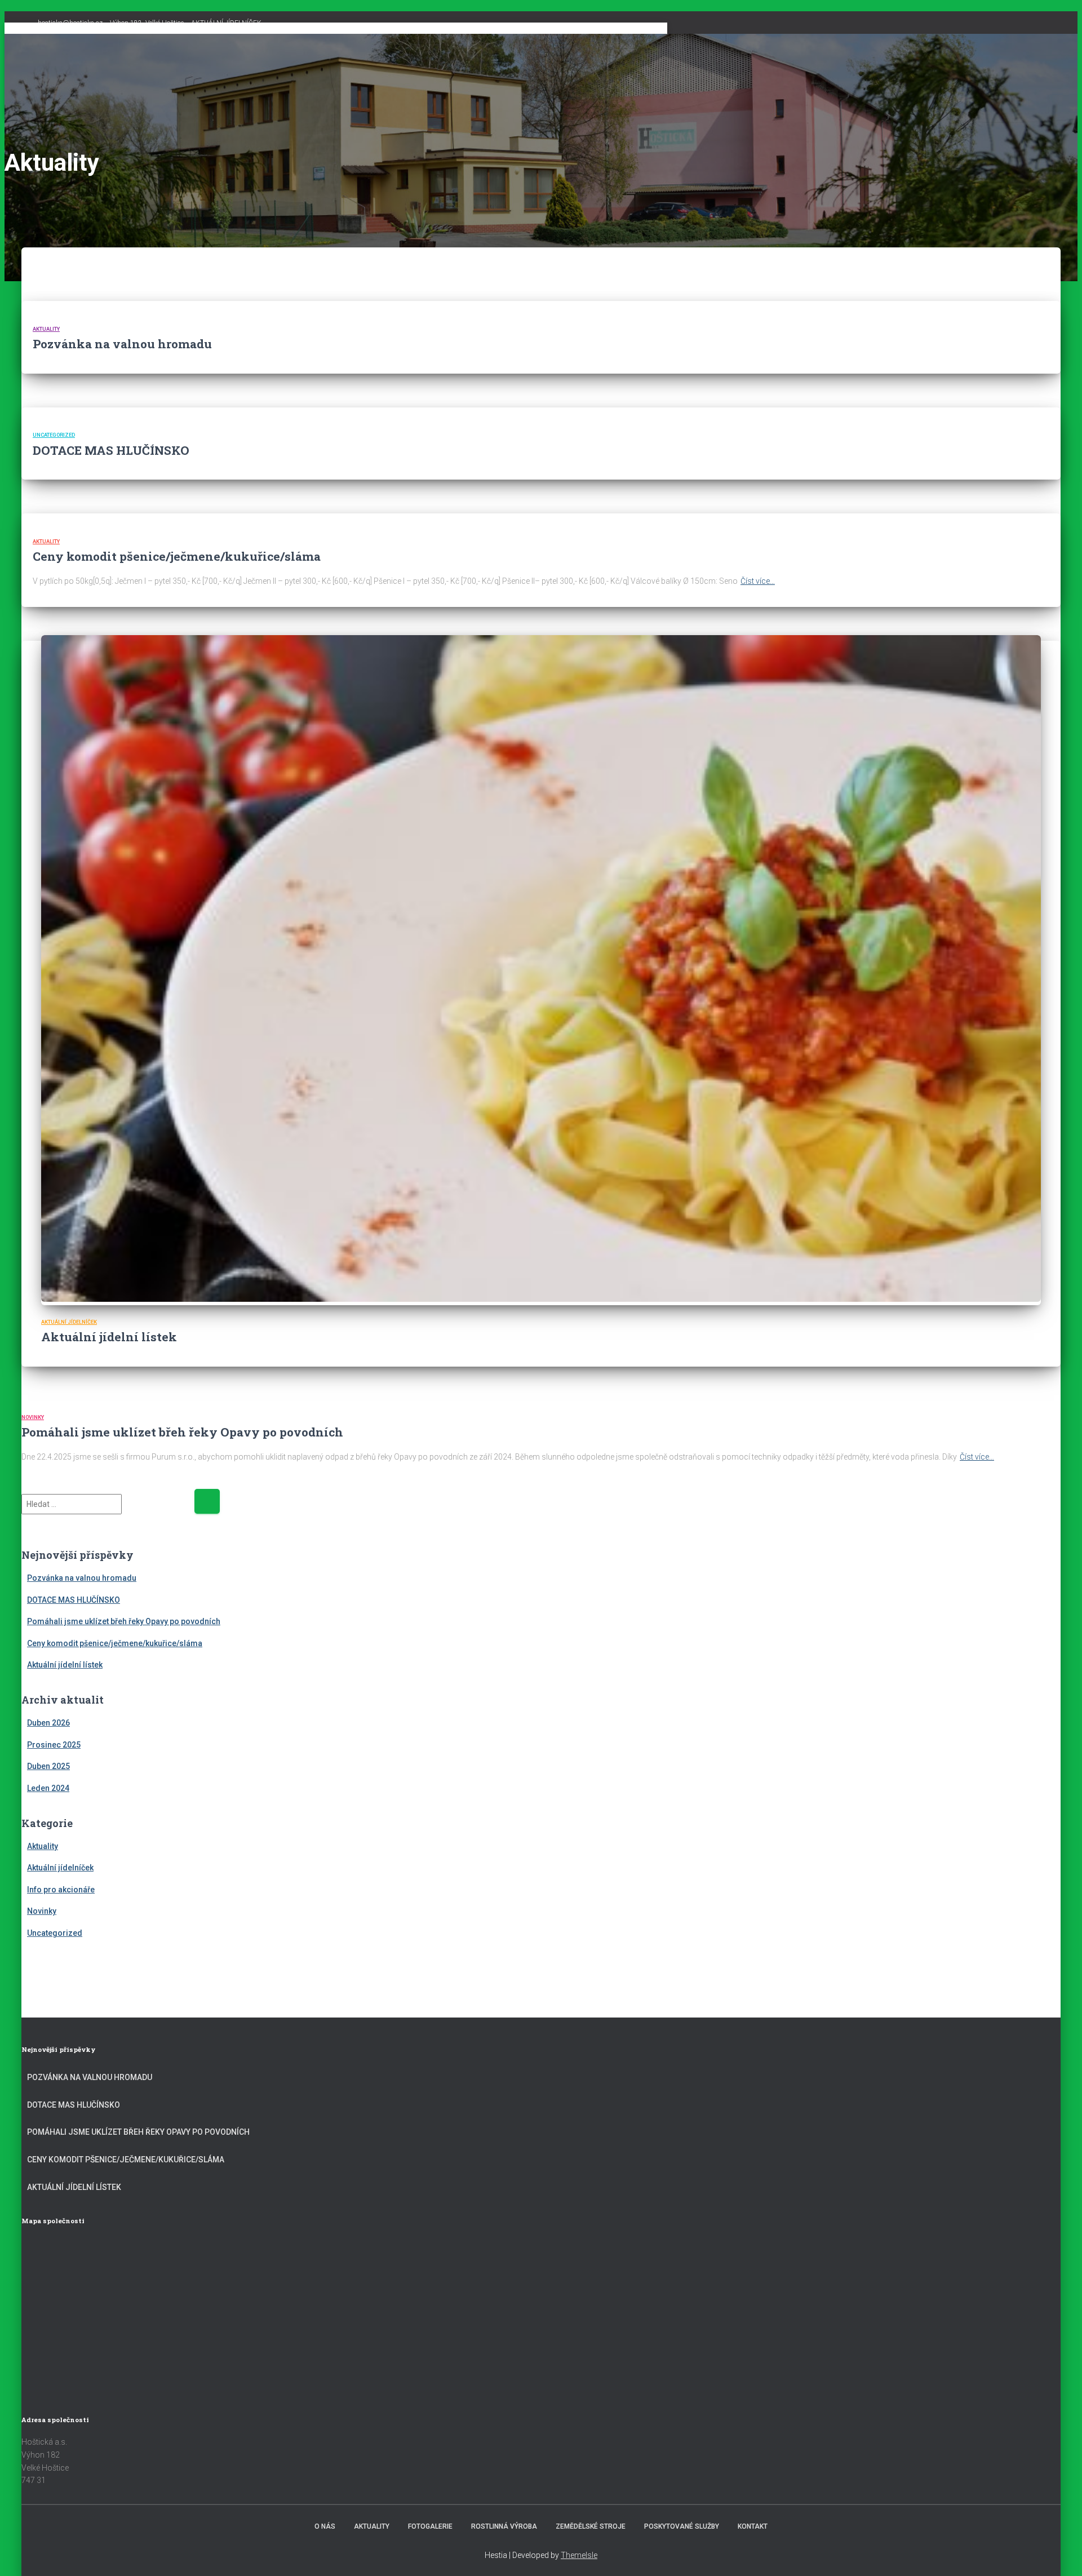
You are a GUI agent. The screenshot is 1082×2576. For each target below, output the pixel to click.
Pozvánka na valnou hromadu (122, 344)
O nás (325, 2526)
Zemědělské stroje (591, 2526)
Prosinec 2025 (54, 1745)
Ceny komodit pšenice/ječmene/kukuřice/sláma (177, 556)
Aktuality (46, 329)
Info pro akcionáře (61, 1890)
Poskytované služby (682, 2526)
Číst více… (758, 581)
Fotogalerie (430, 2526)
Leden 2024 (48, 1788)
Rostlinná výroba (504, 2526)
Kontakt (753, 2526)
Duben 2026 (48, 1723)
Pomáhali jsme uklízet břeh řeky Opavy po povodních (182, 1432)
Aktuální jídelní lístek (109, 1337)
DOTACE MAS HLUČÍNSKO (111, 450)
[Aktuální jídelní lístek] (541, 1299)
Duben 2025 (48, 1766)
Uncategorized (54, 435)
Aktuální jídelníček (69, 1322)
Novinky (33, 1417)
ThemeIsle (579, 2555)
